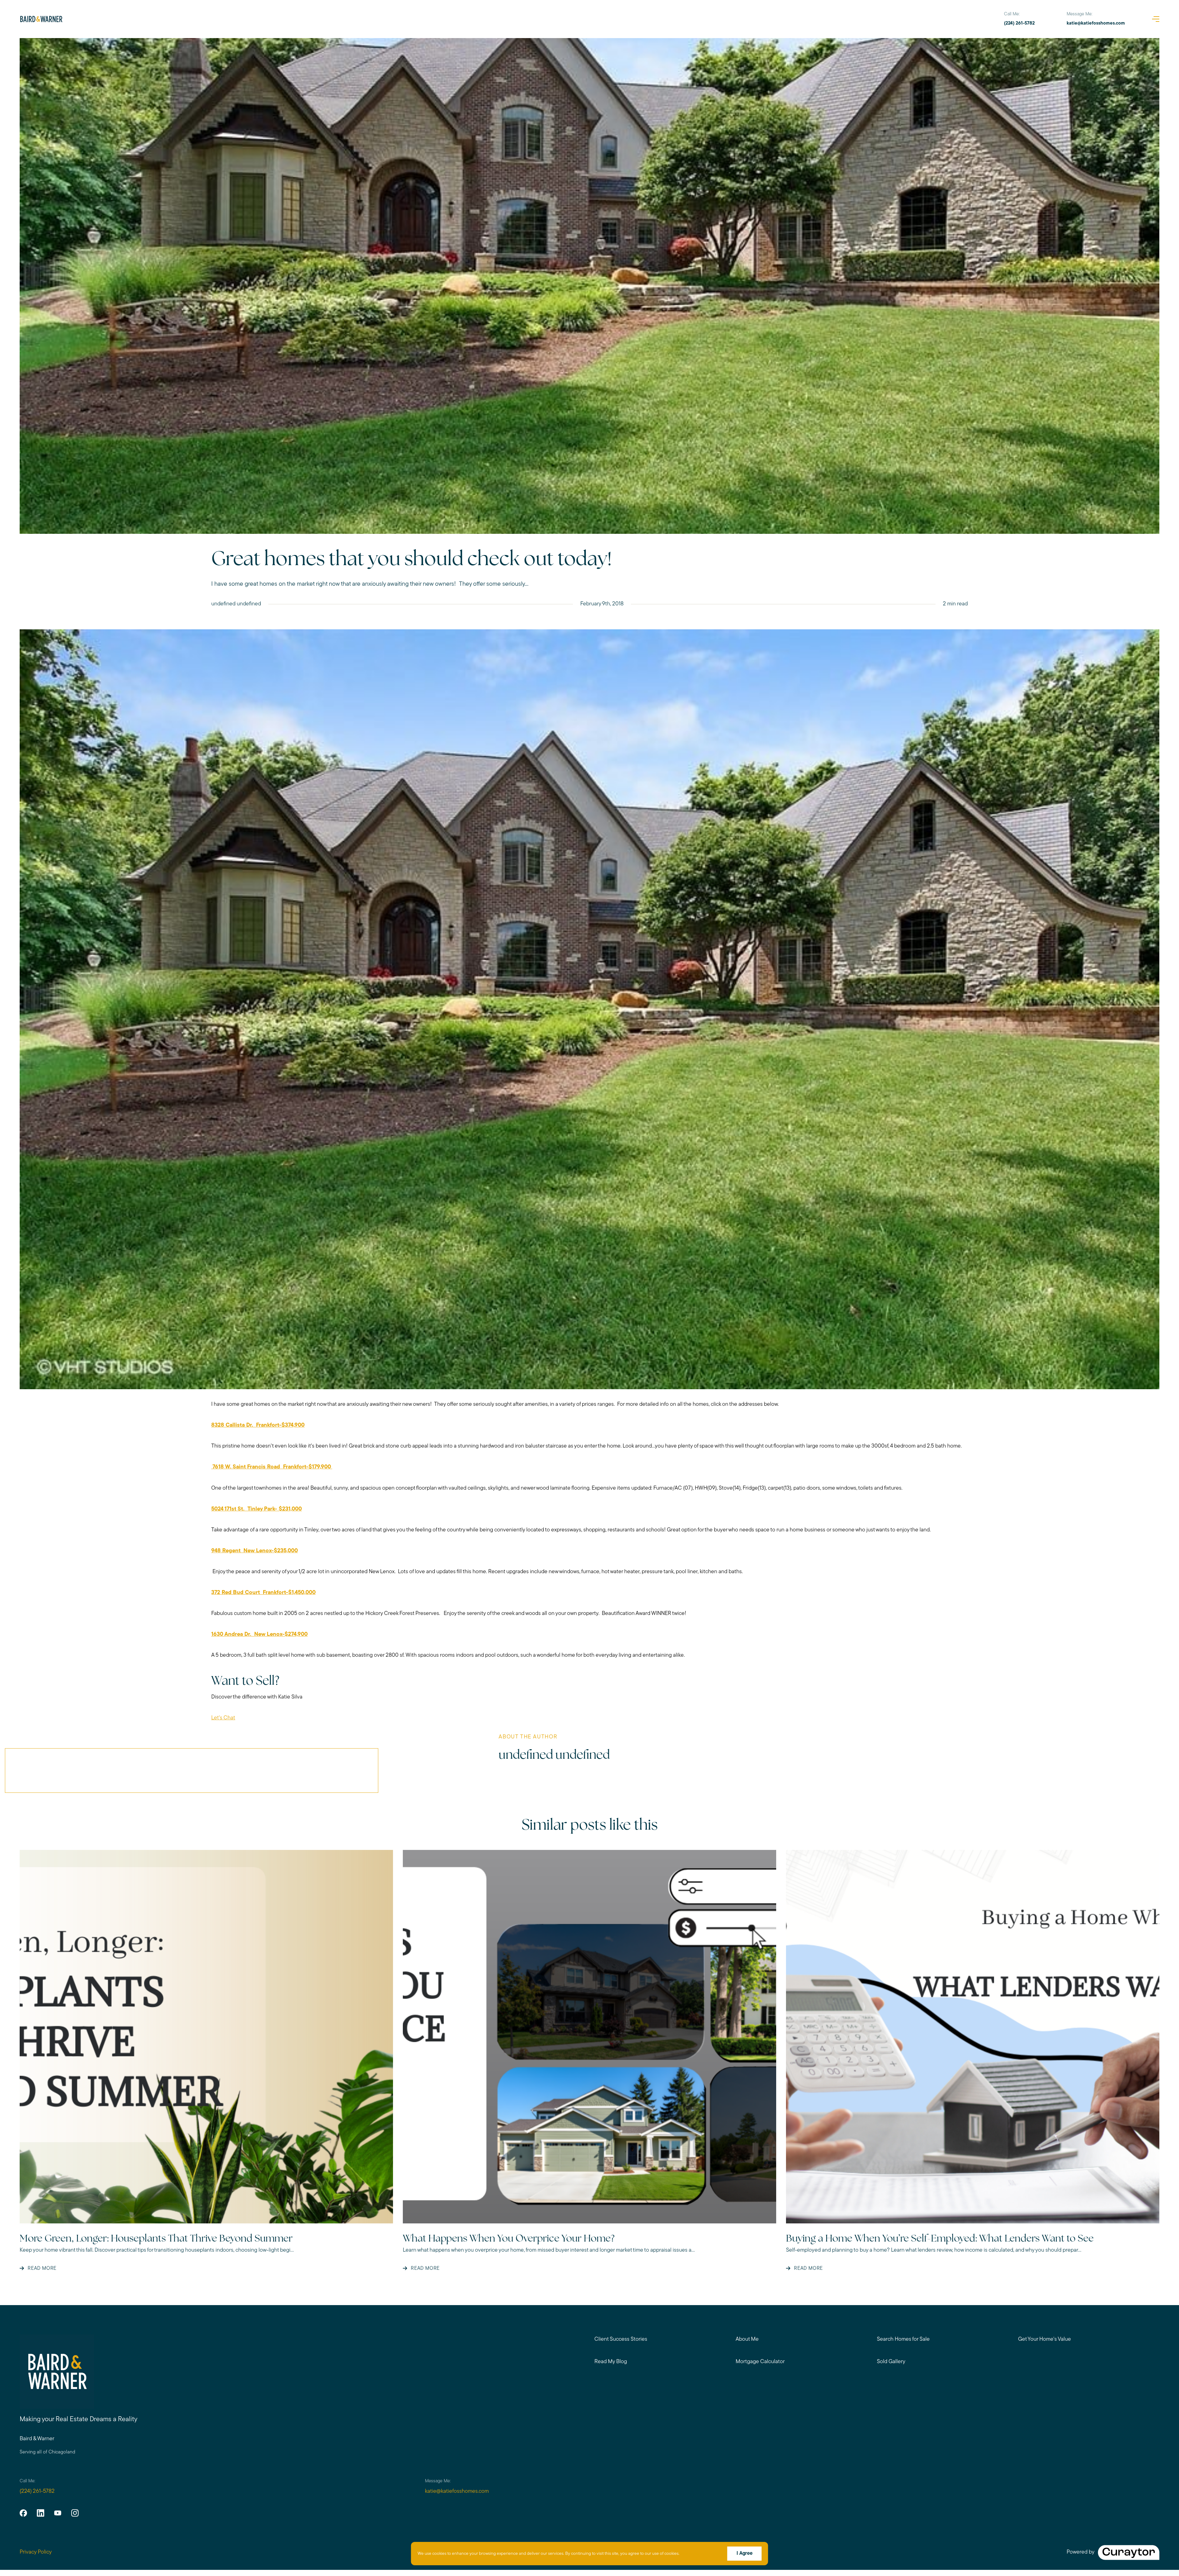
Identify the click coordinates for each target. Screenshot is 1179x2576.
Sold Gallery (891, 2362)
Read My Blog (611, 2362)
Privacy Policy (36, 2552)
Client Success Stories (621, 2340)
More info (690, 2554)
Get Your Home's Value (1045, 2340)
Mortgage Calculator (760, 2362)
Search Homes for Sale (903, 2340)
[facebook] (23, 2513)
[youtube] (58, 2513)
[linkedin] (41, 2513)
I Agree (745, 2554)
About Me (747, 2340)
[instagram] (75, 2513)
